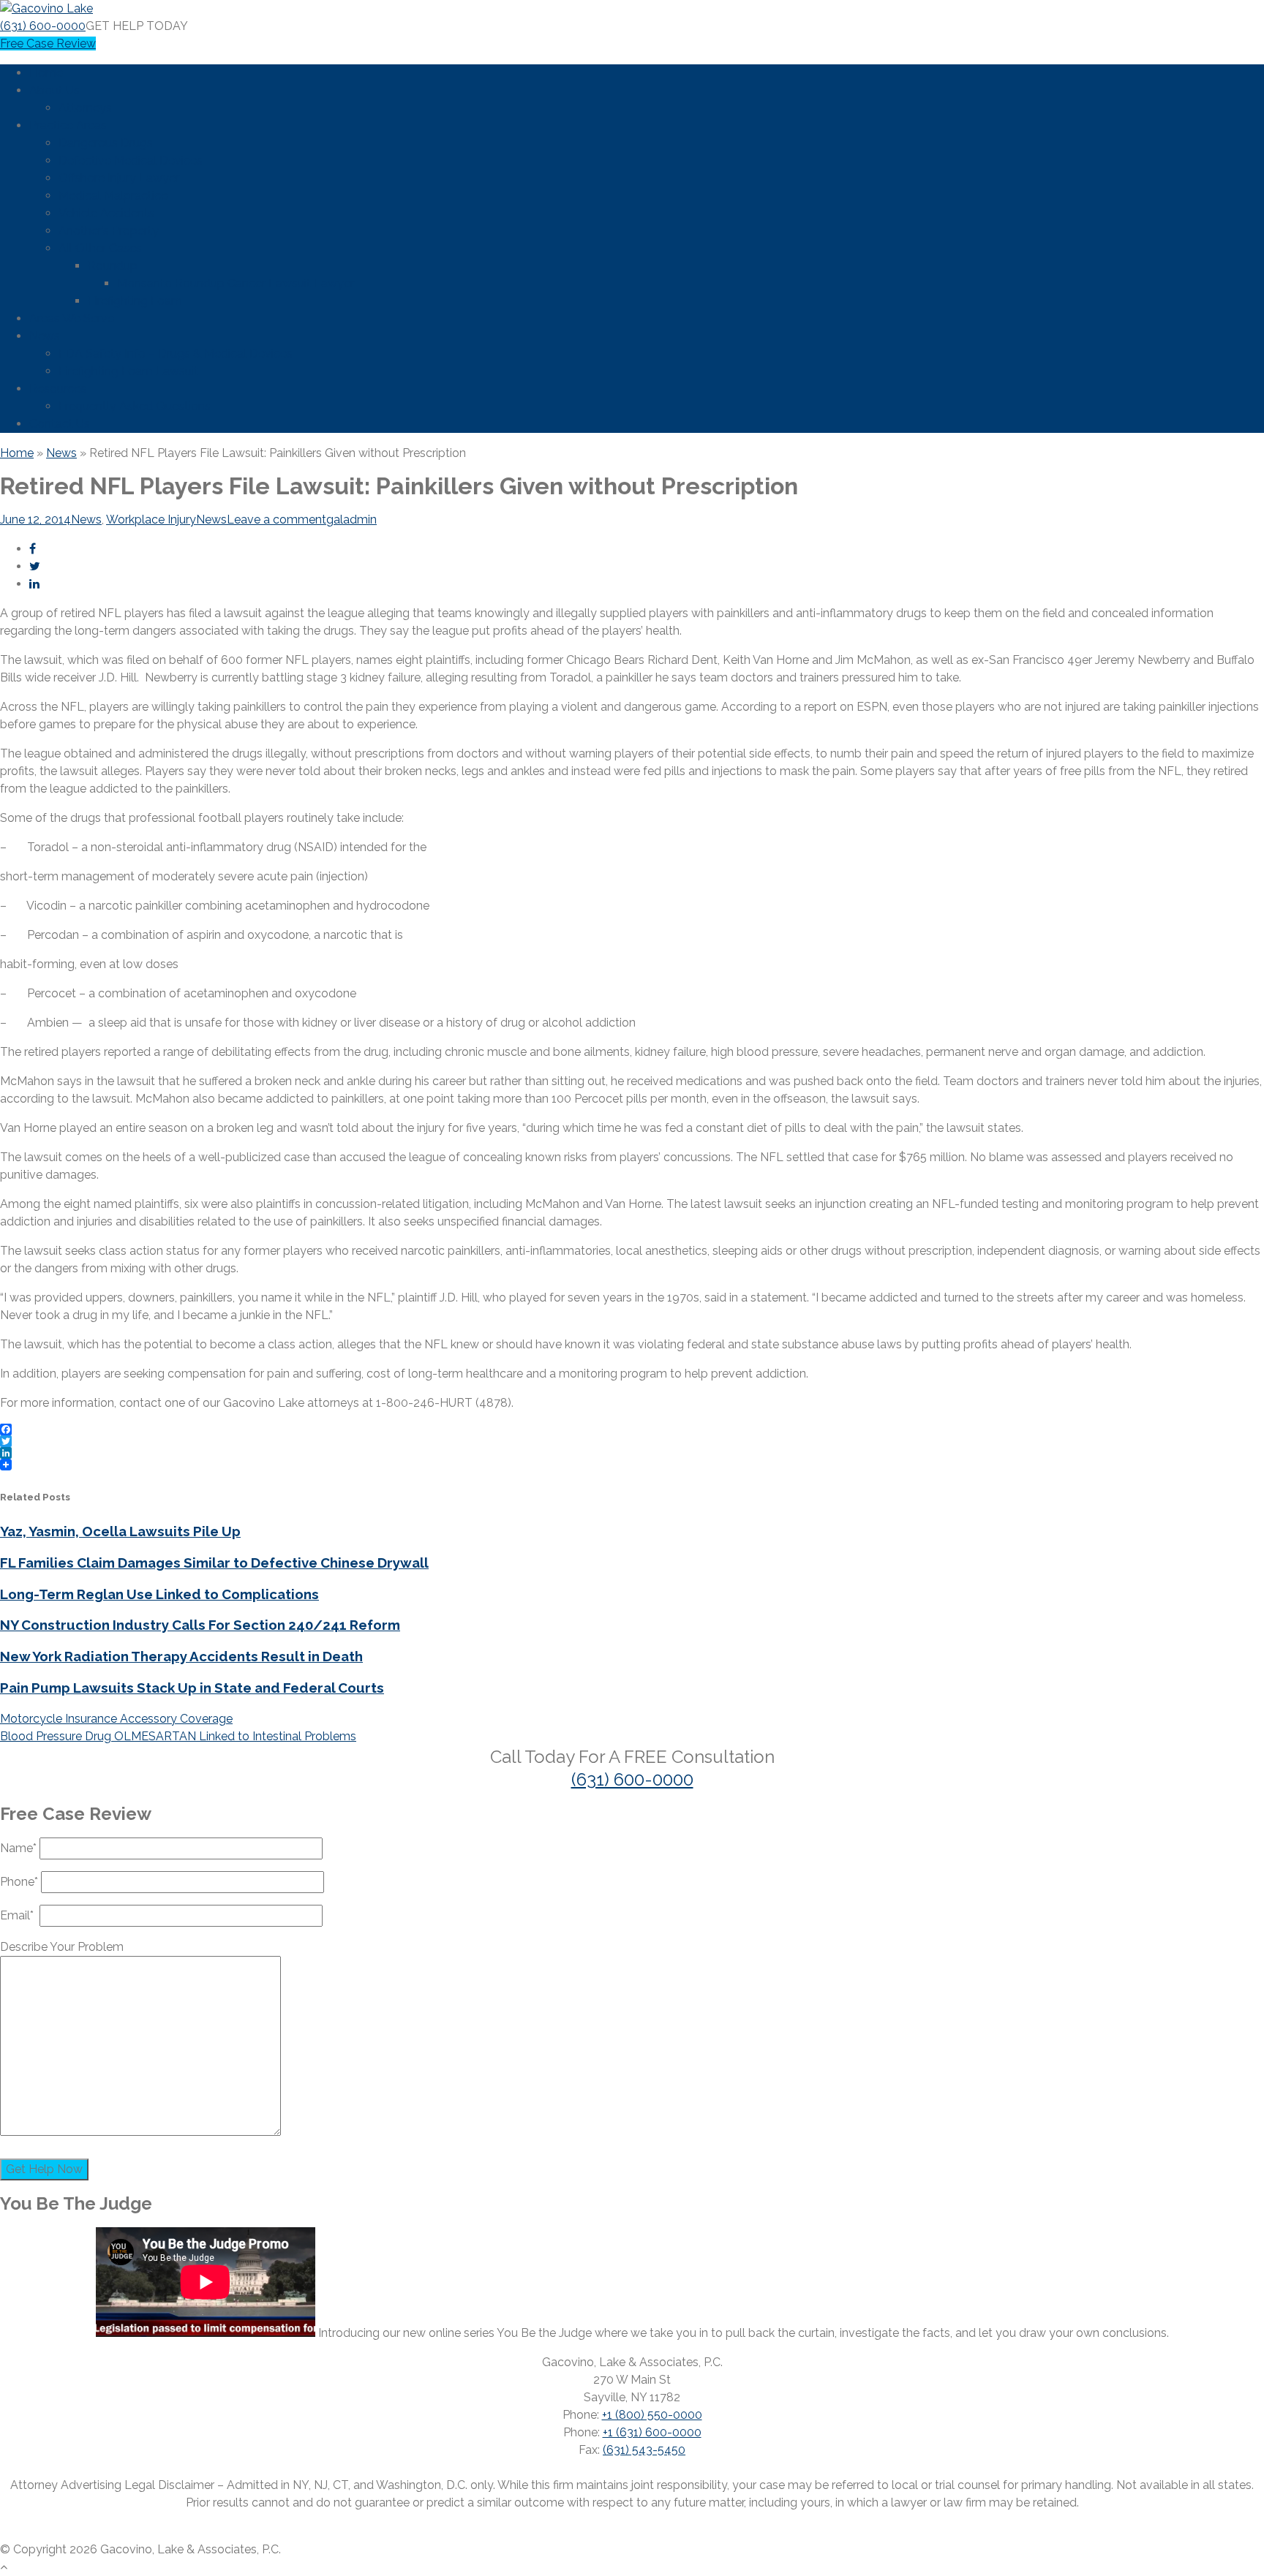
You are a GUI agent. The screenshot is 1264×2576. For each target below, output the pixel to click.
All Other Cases (100, 248)
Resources (58, 389)
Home (46, 73)
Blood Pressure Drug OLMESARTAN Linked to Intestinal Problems (178, 1736)
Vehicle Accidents (106, 213)
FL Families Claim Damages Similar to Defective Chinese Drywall (214, 1563)
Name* (20, 1848)
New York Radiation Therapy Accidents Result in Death (181, 1656)
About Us (54, 90)
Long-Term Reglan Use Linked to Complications (159, 1594)
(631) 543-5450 (644, 2450)
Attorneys (85, 108)
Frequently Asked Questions (135, 406)
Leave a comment (276, 520)
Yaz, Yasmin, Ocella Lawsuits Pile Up (120, 1531)
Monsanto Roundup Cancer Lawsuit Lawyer (236, 283)
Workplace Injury (151, 520)
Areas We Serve (72, 318)
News (45, 336)
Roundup (113, 266)
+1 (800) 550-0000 (652, 2415)
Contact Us (60, 424)
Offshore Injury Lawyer (119, 178)
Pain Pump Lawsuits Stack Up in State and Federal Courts (192, 1688)
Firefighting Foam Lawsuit (128, 371)
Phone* (20, 1882)
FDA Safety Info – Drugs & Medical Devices (176, 354)
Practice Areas (68, 125)
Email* (20, 1915)
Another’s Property (109, 231)
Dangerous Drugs (106, 143)
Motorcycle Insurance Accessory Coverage (116, 1719)
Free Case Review (48, 44)
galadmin (351, 520)
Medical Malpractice (113, 196)
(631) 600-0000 (43, 26)
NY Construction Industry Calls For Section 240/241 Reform (200, 1625)
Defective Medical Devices (131, 160)
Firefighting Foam (135, 301)
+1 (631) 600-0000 (652, 2432)
